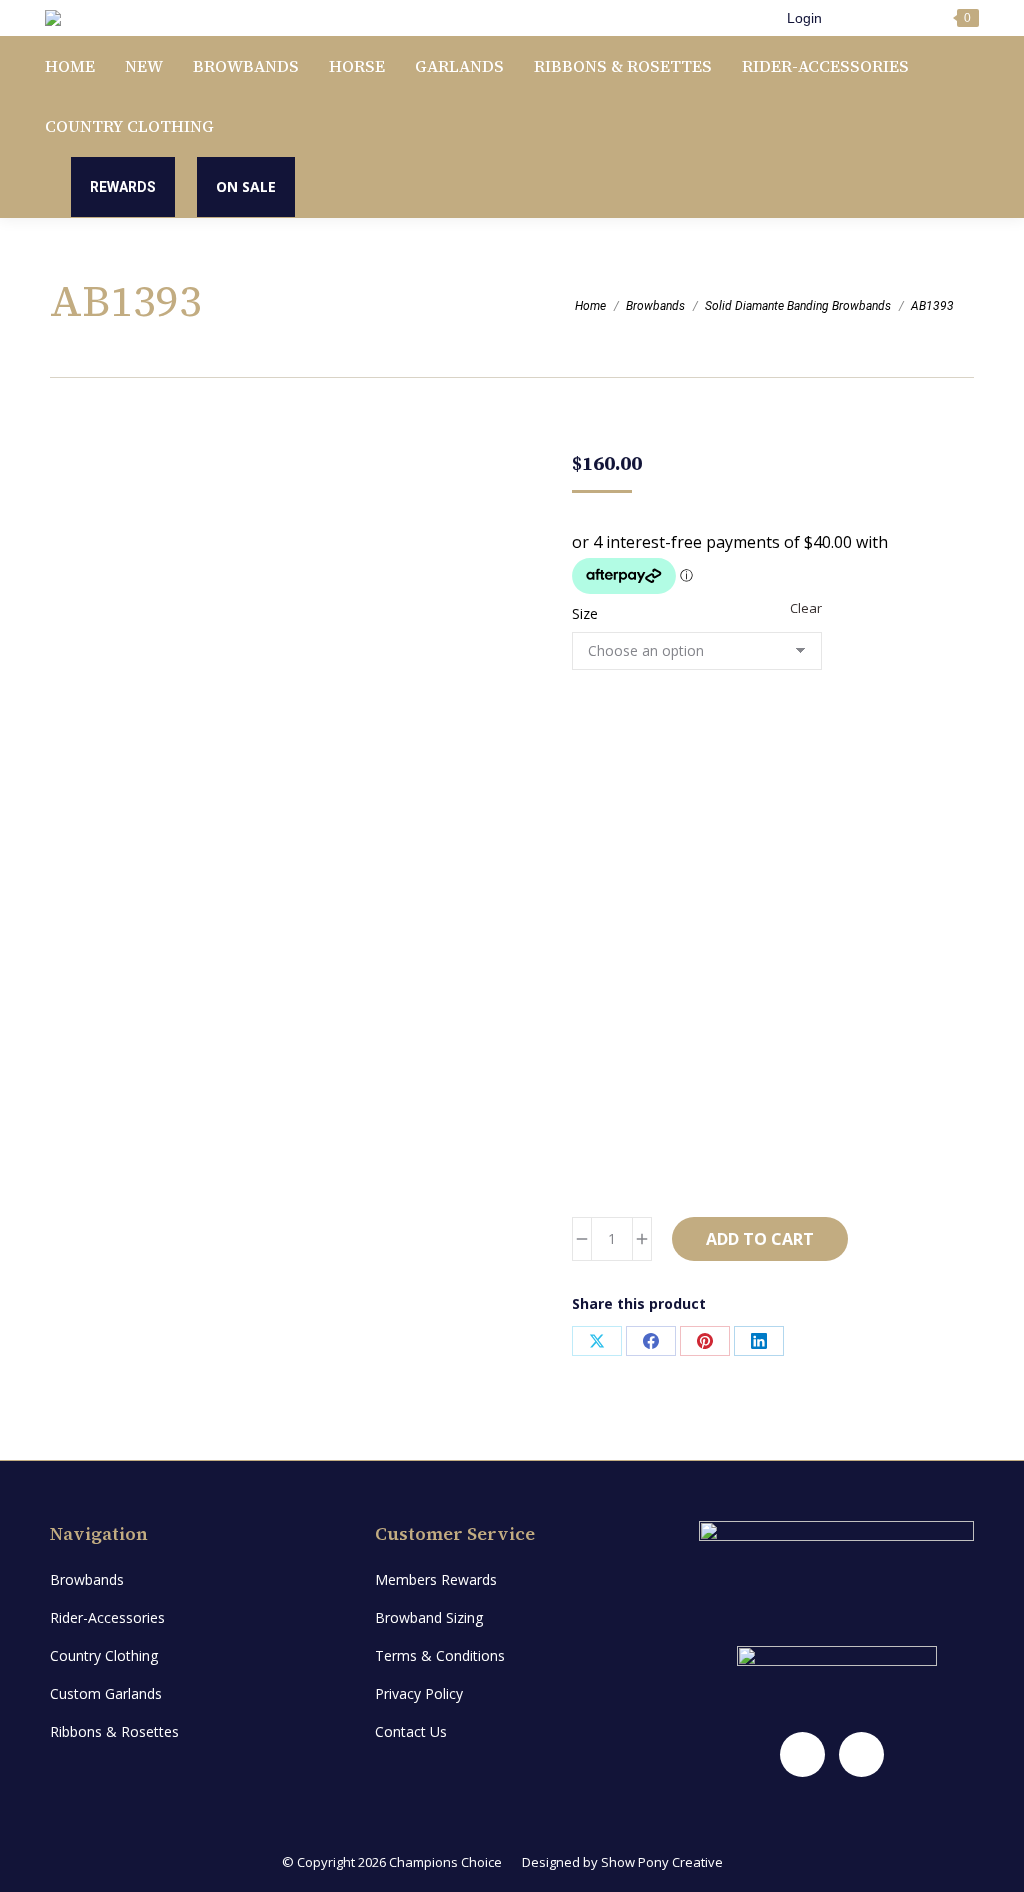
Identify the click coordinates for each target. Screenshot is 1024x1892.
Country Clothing (104, 1655)
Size (585, 613)
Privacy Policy (419, 1693)
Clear (806, 608)
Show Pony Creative (662, 1862)
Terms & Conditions (440, 1655)
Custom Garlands (106, 1693)
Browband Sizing (429, 1617)
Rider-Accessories (107, 1617)
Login (804, 18)
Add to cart (760, 1239)
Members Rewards (436, 1579)
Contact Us (411, 1731)
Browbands (87, 1579)
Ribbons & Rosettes (114, 1731)
